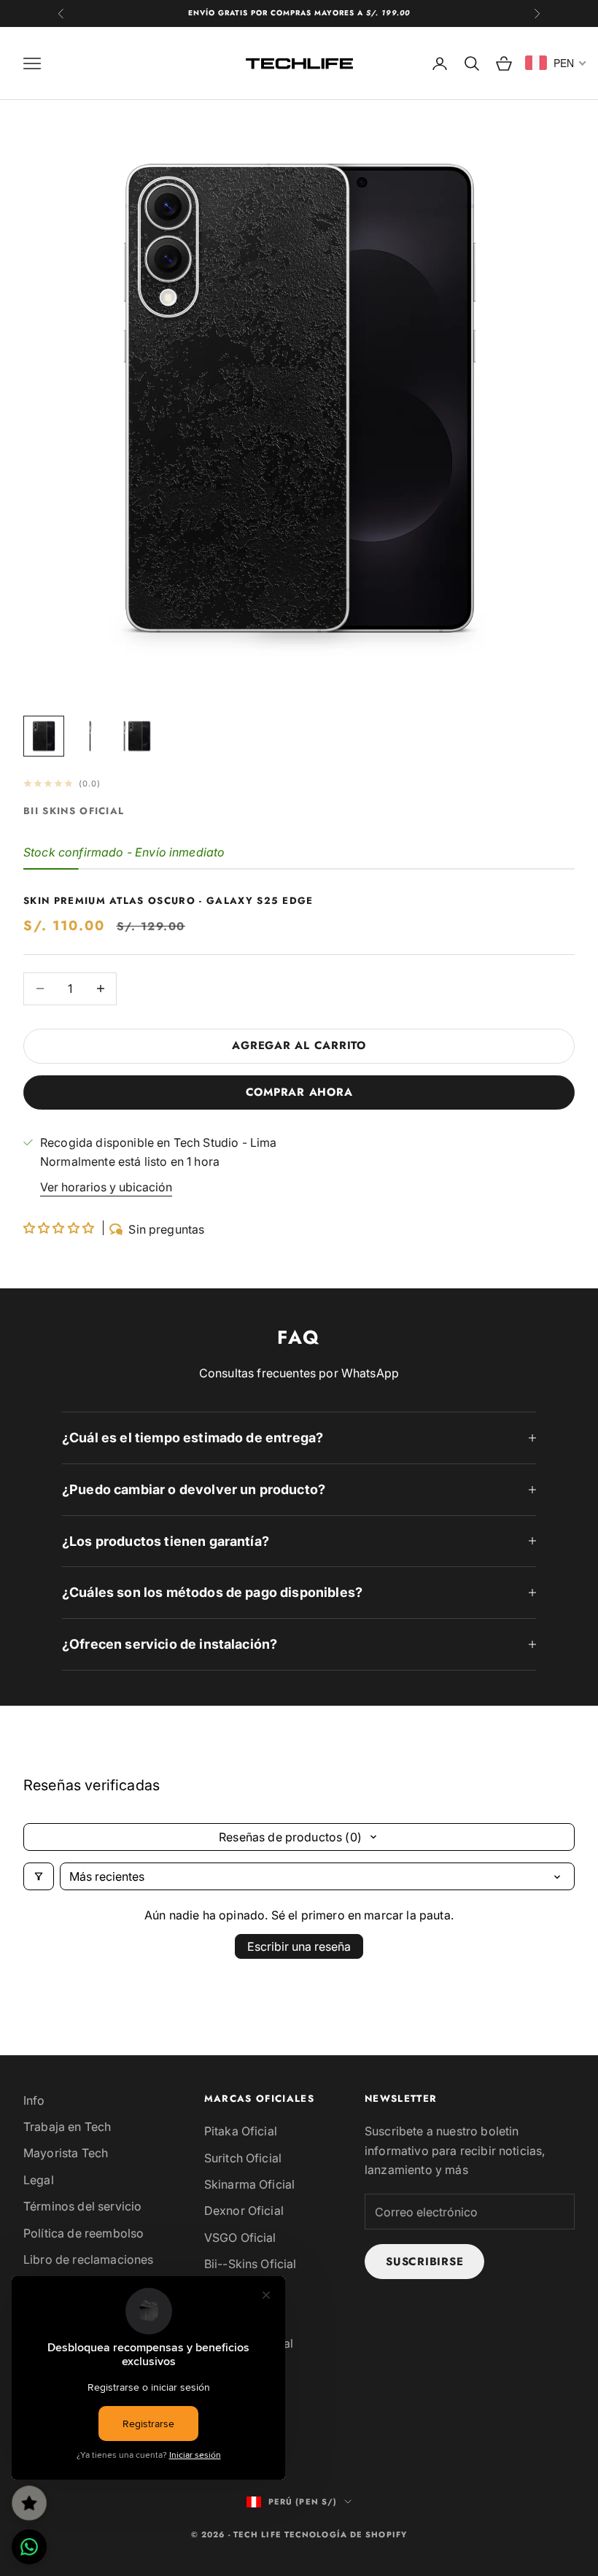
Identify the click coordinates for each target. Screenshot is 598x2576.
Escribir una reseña (299, 1946)
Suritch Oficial (243, 2158)
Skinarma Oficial (250, 2184)
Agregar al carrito (299, 1045)
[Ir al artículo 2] (90, 736)
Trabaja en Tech (67, 2127)
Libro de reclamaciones (89, 2259)
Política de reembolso (84, 2233)
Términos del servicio (82, 2206)
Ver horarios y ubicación (106, 1187)
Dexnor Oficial (244, 2211)
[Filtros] (39, 1876)
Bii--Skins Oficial (251, 2264)
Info (34, 2100)
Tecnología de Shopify (346, 2534)
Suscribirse (424, 2262)
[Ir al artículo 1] (44, 736)
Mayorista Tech (66, 2153)
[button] (60, 1228)
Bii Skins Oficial (74, 811)
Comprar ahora (299, 1092)
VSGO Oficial (240, 2237)
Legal (39, 2180)
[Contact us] (29, 2547)
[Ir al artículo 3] (137, 736)
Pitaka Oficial (241, 2131)
